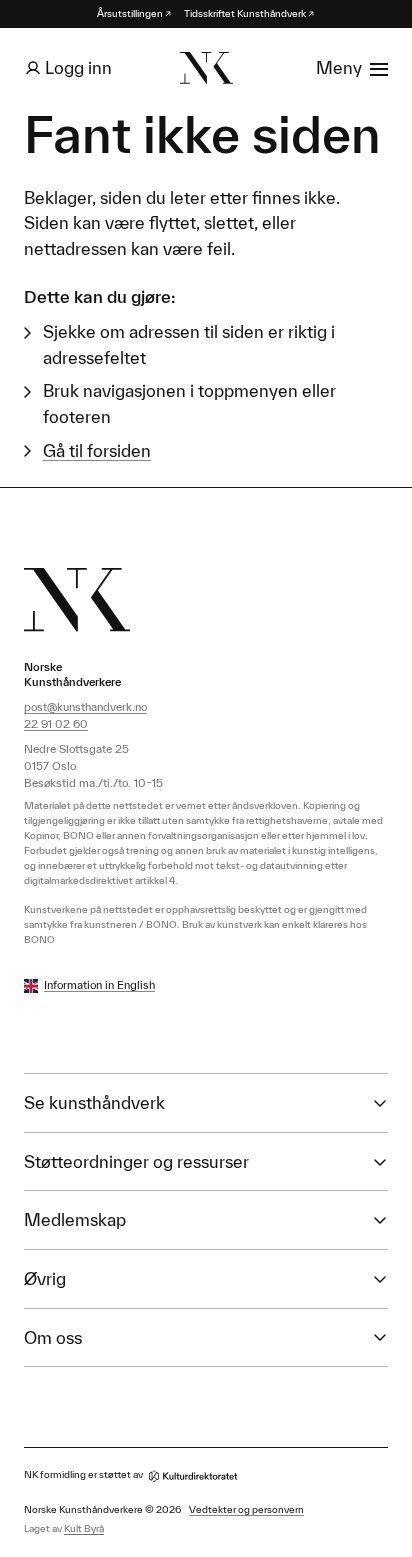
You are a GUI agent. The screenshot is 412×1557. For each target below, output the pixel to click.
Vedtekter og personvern (246, 1509)
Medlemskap (75, 1219)
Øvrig (45, 1278)
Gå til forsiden (97, 450)
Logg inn (78, 67)
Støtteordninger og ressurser (136, 1161)
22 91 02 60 (56, 723)
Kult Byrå (84, 1528)
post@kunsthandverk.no (85, 706)
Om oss (53, 1337)
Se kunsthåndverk (94, 1102)
